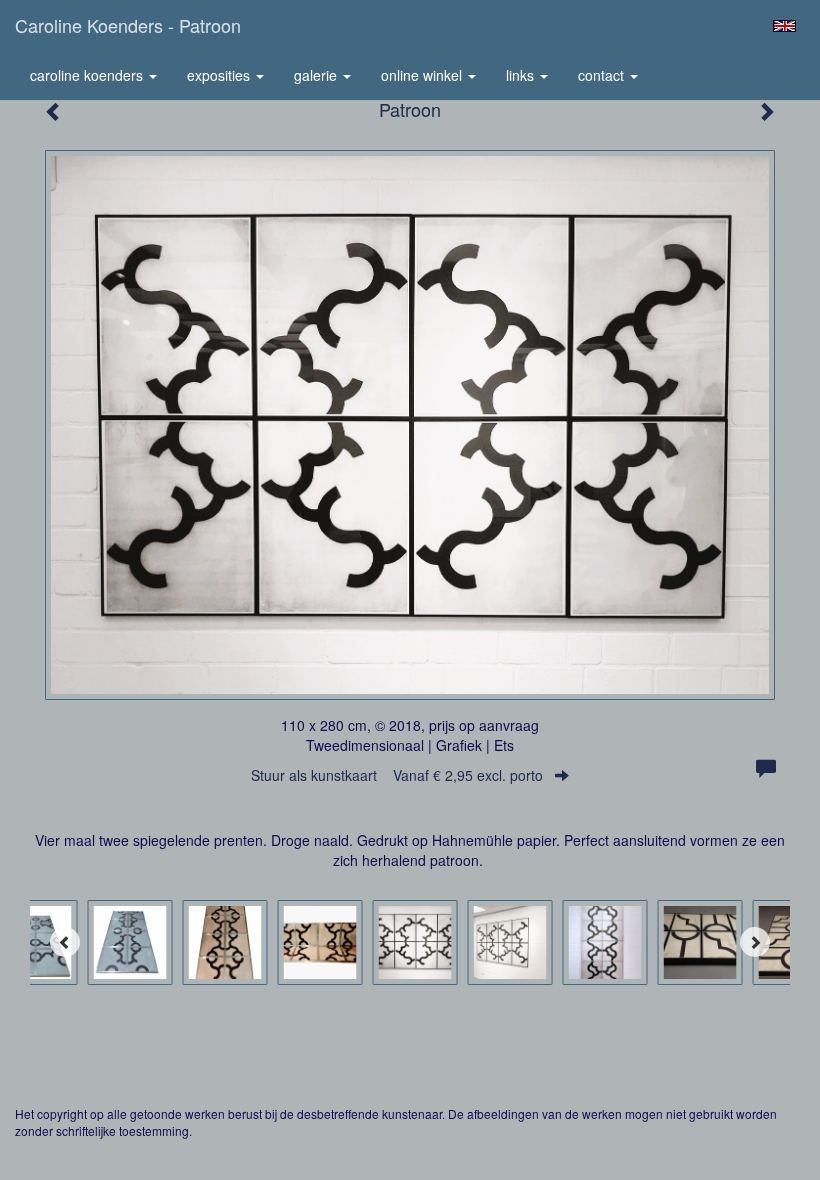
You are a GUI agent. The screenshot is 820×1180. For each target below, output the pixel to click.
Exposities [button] (220, 75)
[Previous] (65, 942)
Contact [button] (603, 75)
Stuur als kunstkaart (397, 775)
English (784, 26)
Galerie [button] (317, 75)
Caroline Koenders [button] (88, 75)
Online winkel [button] (423, 75)
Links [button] (522, 75)
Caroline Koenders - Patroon (128, 25)
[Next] (755, 942)
